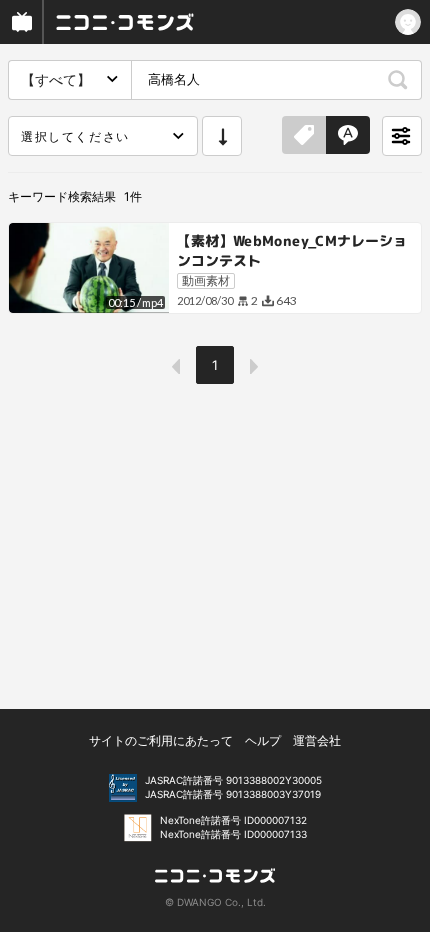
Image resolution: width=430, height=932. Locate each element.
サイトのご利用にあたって (161, 740)
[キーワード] (348, 136)
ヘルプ (263, 740)
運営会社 (317, 740)
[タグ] (304, 136)
